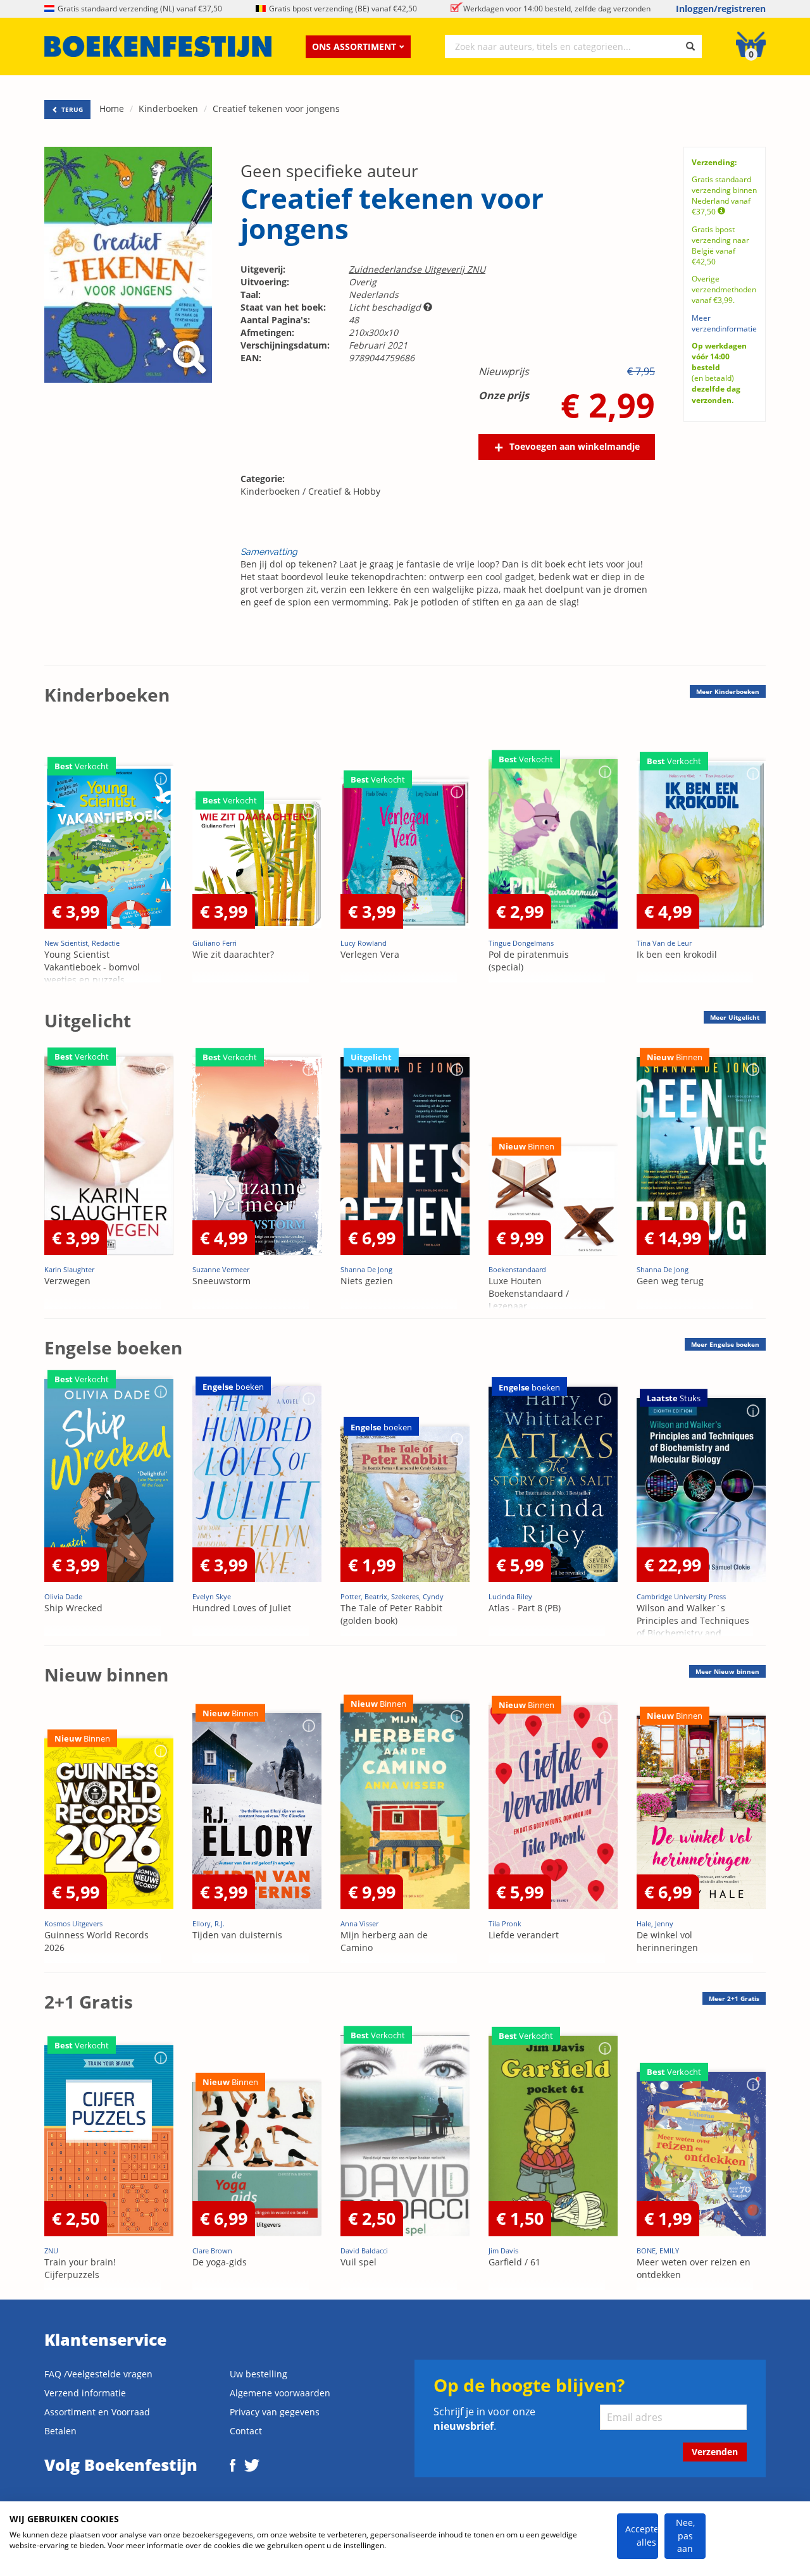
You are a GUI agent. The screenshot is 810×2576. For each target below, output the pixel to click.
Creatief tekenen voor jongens (276, 108)
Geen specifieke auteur (329, 171)
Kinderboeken (168, 108)
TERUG (71, 109)
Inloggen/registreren (721, 9)
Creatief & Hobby (344, 491)
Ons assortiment (354, 46)
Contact (246, 2431)
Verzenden (715, 2452)
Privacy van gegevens (275, 2412)
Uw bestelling (259, 2374)
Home (112, 108)
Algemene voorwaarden (280, 2393)
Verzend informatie (85, 2393)
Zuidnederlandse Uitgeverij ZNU (417, 269)
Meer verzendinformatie (724, 323)
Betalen (60, 2431)
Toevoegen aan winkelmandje (575, 446)
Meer (728, 691)
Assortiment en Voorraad (97, 2412)
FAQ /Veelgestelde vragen (98, 2374)
